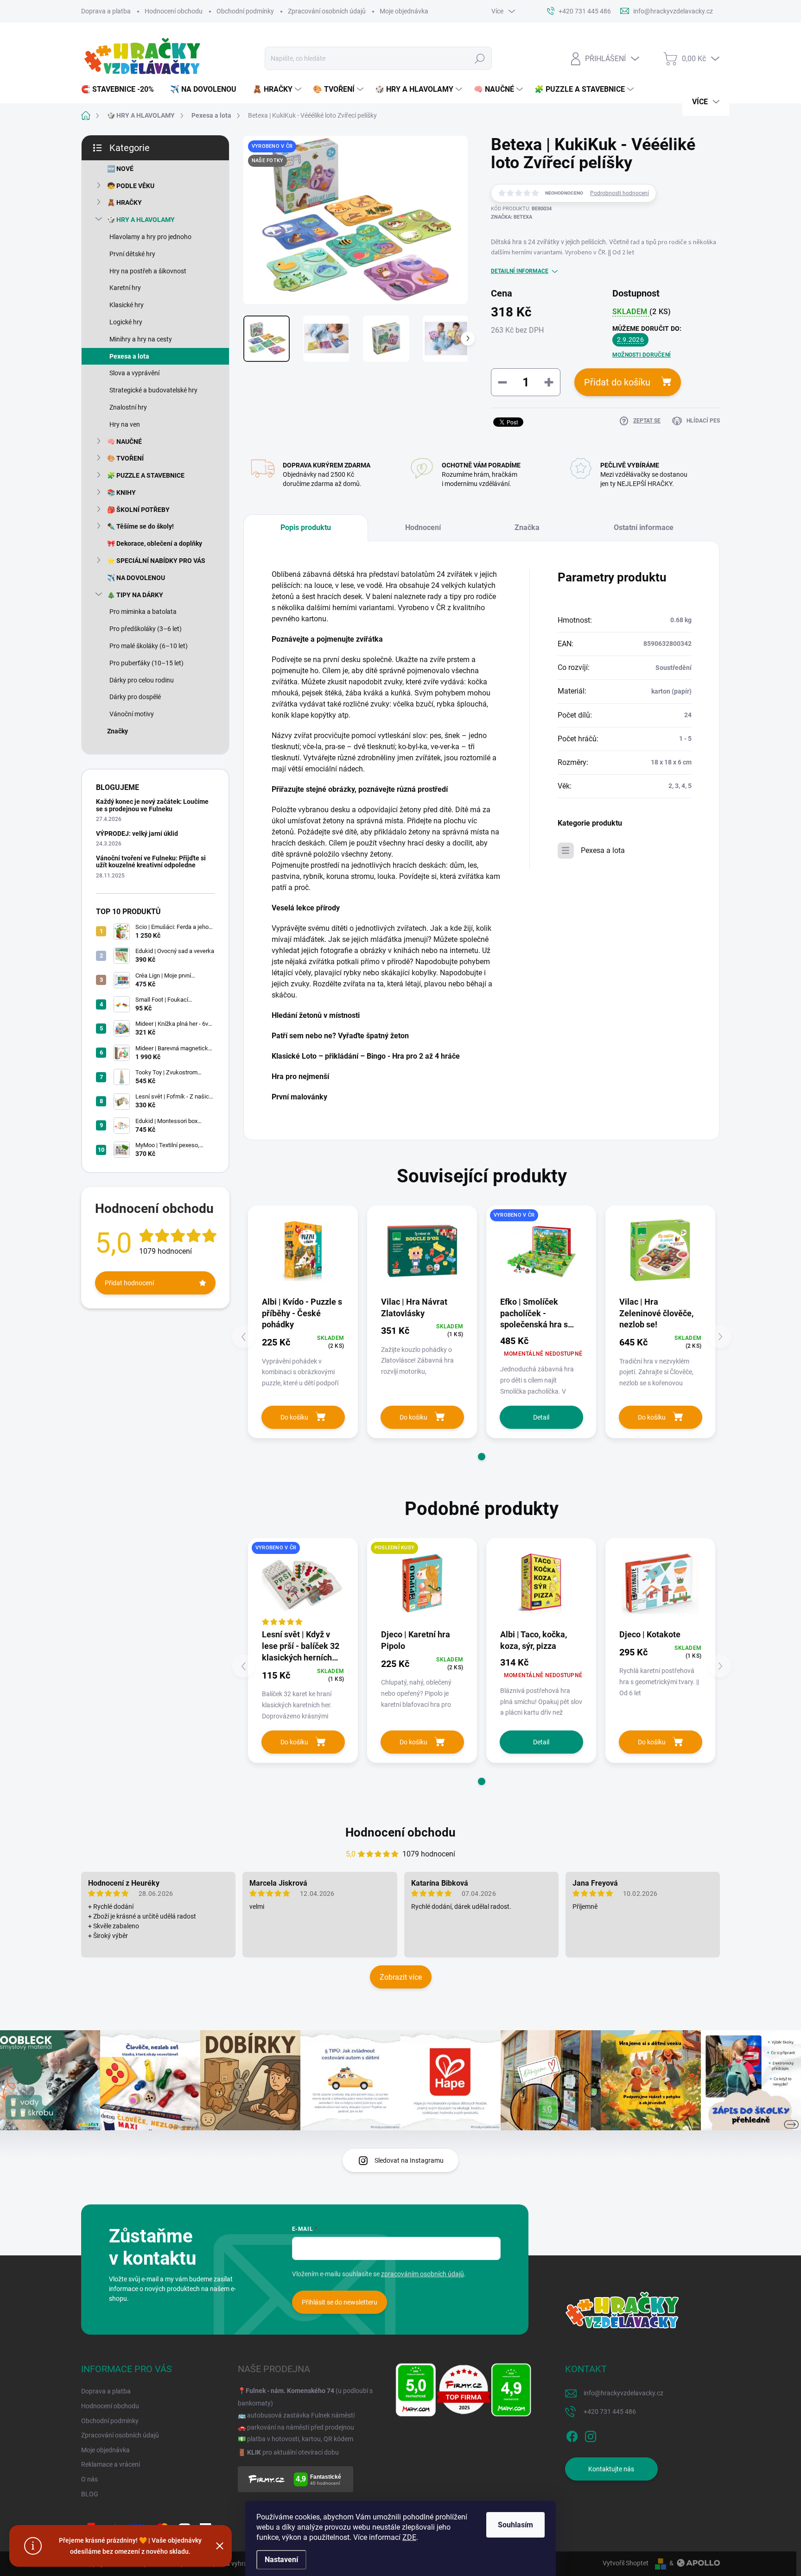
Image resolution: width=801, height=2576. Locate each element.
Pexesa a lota (129, 356)
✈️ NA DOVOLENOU (136, 578)
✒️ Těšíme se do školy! (140, 526)
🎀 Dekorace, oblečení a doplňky (155, 543)
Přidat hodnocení (129, 1283)
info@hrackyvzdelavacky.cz (623, 2393)
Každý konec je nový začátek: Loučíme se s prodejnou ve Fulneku (152, 805)
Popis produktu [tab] (306, 527)
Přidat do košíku (617, 382)
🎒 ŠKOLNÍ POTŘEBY (138, 510)
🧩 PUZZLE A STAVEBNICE (146, 475)
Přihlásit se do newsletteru (340, 2302)
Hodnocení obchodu (174, 11)
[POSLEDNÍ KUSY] (422, 1583)
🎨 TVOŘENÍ (125, 458)
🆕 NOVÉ (120, 169)
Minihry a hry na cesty (141, 339)
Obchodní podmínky (245, 11)
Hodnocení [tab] (423, 527)
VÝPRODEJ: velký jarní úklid (137, 833)
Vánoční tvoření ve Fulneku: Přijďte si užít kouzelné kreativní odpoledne (151, 862)
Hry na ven (125, 424)
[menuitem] (121, 89)
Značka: (512, 217)
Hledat (480, 58)
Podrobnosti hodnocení (620, 193)
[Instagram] (591, 2435)
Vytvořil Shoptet (626, 2563)
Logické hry (126, 322)
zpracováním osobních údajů (423, 2274)
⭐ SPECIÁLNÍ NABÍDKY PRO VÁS (156, 561)
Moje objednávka (404, 11)
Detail (541, 1417)
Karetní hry (125, 288)
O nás (89, 2479)
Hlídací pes (703, 421)
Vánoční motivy (132, 714)
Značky (118, 731)
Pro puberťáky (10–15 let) (146, 663)
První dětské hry (132, 254)
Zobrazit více (401, 1977)
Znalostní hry (128, 407)
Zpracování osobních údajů (327, 11)
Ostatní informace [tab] (644, 527)
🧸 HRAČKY (124, 202)
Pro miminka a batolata (143, 612)
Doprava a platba (106, 11)
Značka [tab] (527, 527)
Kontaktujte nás (611, 2469)
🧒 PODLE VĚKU (131, 186)
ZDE (409, 2537)
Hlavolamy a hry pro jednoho (150, 237)
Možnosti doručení (642, 355)
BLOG (90, 2494)
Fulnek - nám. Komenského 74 (290, 2391)
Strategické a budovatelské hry (153, 390)
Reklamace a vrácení (111, 2464)
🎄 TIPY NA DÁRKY (135, 595)
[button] (482, 1457)
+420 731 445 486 (610, 2412)
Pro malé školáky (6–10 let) (149, 646)
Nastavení (281, 2560)
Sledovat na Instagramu (409, 2160)
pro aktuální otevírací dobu (293, 2452)
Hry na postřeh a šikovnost (148, 271)
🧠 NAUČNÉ (124, 442)
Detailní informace (520, 271)
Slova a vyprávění (134, 373)
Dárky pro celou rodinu (142, 680)
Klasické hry (127, 305)
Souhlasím (515, 2525)
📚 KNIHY (121, 492)
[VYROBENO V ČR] (541, 1250)
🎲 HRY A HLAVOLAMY (141, 220)
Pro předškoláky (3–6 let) (146, 629)
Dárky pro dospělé (135, 697)
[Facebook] (572, 2435)
